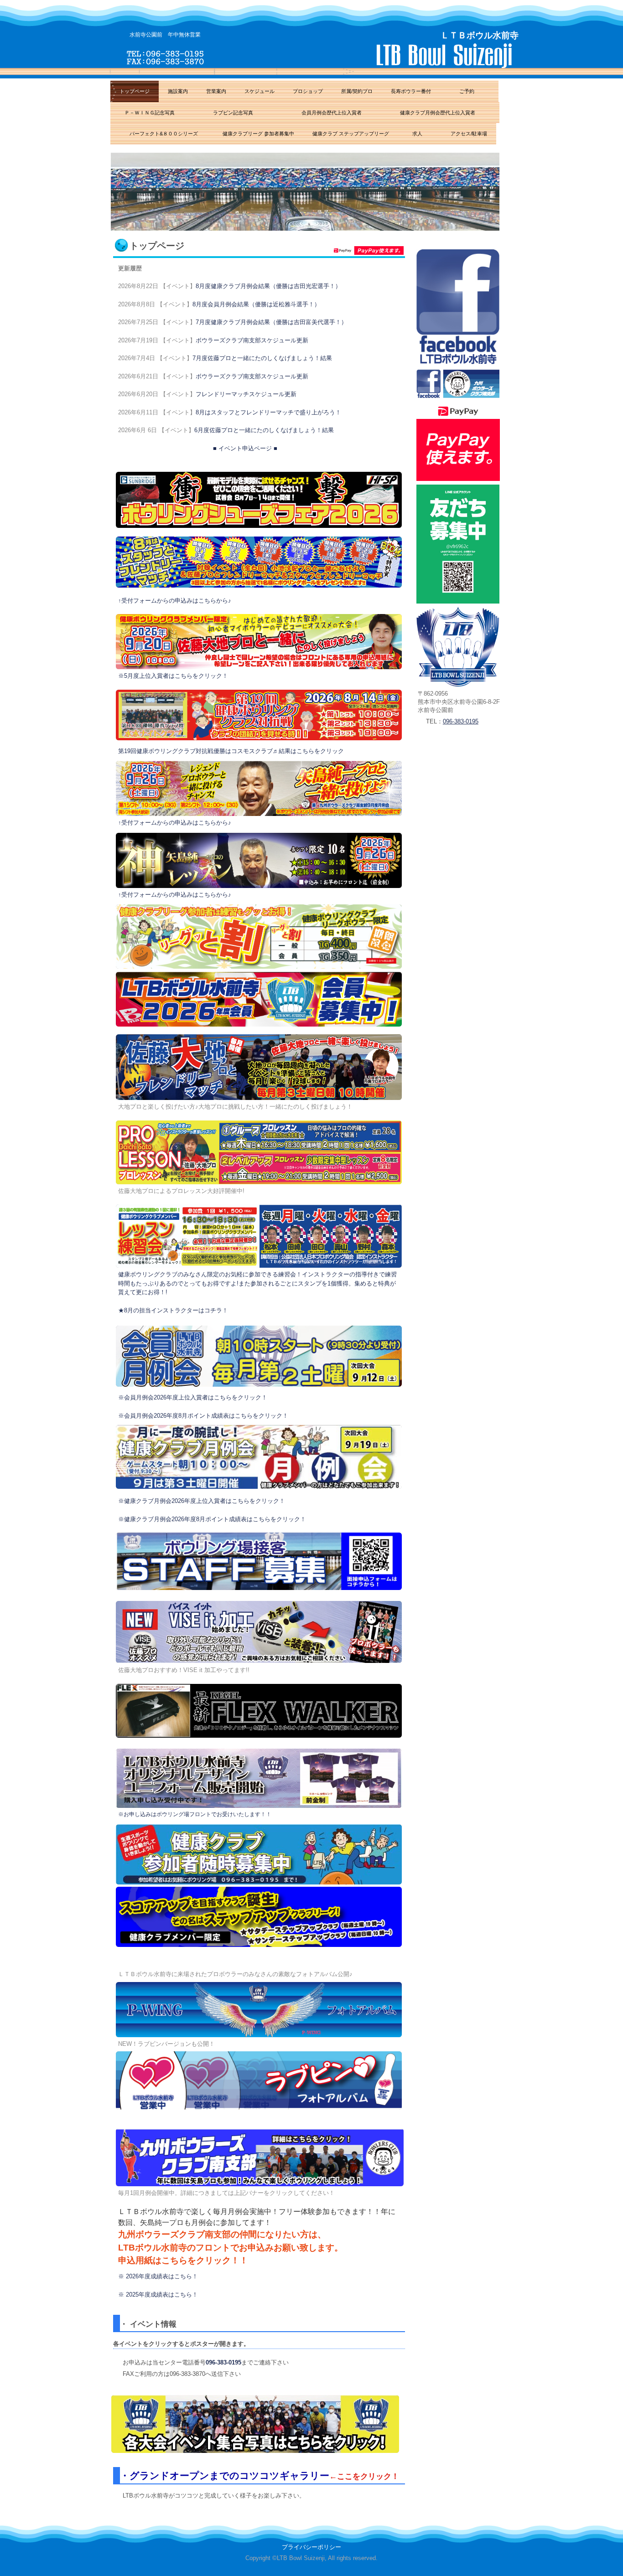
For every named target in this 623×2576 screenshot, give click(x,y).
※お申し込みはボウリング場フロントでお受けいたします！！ (195, 1814)
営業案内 (216, 91)
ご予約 (469, 91)
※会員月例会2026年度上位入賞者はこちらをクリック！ (193, 1397)
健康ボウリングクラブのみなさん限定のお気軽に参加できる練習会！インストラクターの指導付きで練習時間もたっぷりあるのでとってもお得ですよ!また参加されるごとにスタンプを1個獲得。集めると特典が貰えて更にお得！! (257, 1283)
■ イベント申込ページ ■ (245, 448)
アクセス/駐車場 (466, 134)
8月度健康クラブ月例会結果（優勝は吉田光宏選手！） (268, 286)
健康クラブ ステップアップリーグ (351, 134)
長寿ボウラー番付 (411, 91)
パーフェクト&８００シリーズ (162, 134)
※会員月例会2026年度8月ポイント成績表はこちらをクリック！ (203, 1416)
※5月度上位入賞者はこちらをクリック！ (173, 676)
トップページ (135, 91)
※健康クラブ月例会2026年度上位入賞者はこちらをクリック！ (202, 1501)
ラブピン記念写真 (236, 113)
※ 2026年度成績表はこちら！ (158, 2276)
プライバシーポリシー (311, 2547)
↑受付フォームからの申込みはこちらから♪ (175, 601)
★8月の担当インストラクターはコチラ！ (173, 1310)
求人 (417, 134)
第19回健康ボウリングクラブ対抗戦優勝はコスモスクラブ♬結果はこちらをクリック (231, 751)
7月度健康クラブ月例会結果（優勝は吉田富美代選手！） (271, 322)
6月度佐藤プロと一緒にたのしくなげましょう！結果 (264, 430)
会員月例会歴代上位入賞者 (329, 113)
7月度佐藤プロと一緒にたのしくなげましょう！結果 (262, 358)
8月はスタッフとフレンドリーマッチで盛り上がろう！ (268, 412)
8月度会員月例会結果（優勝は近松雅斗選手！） (256, 304)
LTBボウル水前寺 (318, 56)
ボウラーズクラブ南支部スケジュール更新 (252, 340)
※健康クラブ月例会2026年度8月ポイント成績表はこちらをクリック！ (212, 1519)
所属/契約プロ (357, 91)
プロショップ (308, 91)
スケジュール (260, 91)
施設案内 (178, 91)
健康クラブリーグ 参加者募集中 (258, 134)
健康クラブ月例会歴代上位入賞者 (440, 113)
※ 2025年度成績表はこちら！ (158, 2295)
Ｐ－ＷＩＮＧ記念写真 (152, 113)
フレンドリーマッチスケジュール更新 (246, 394)
